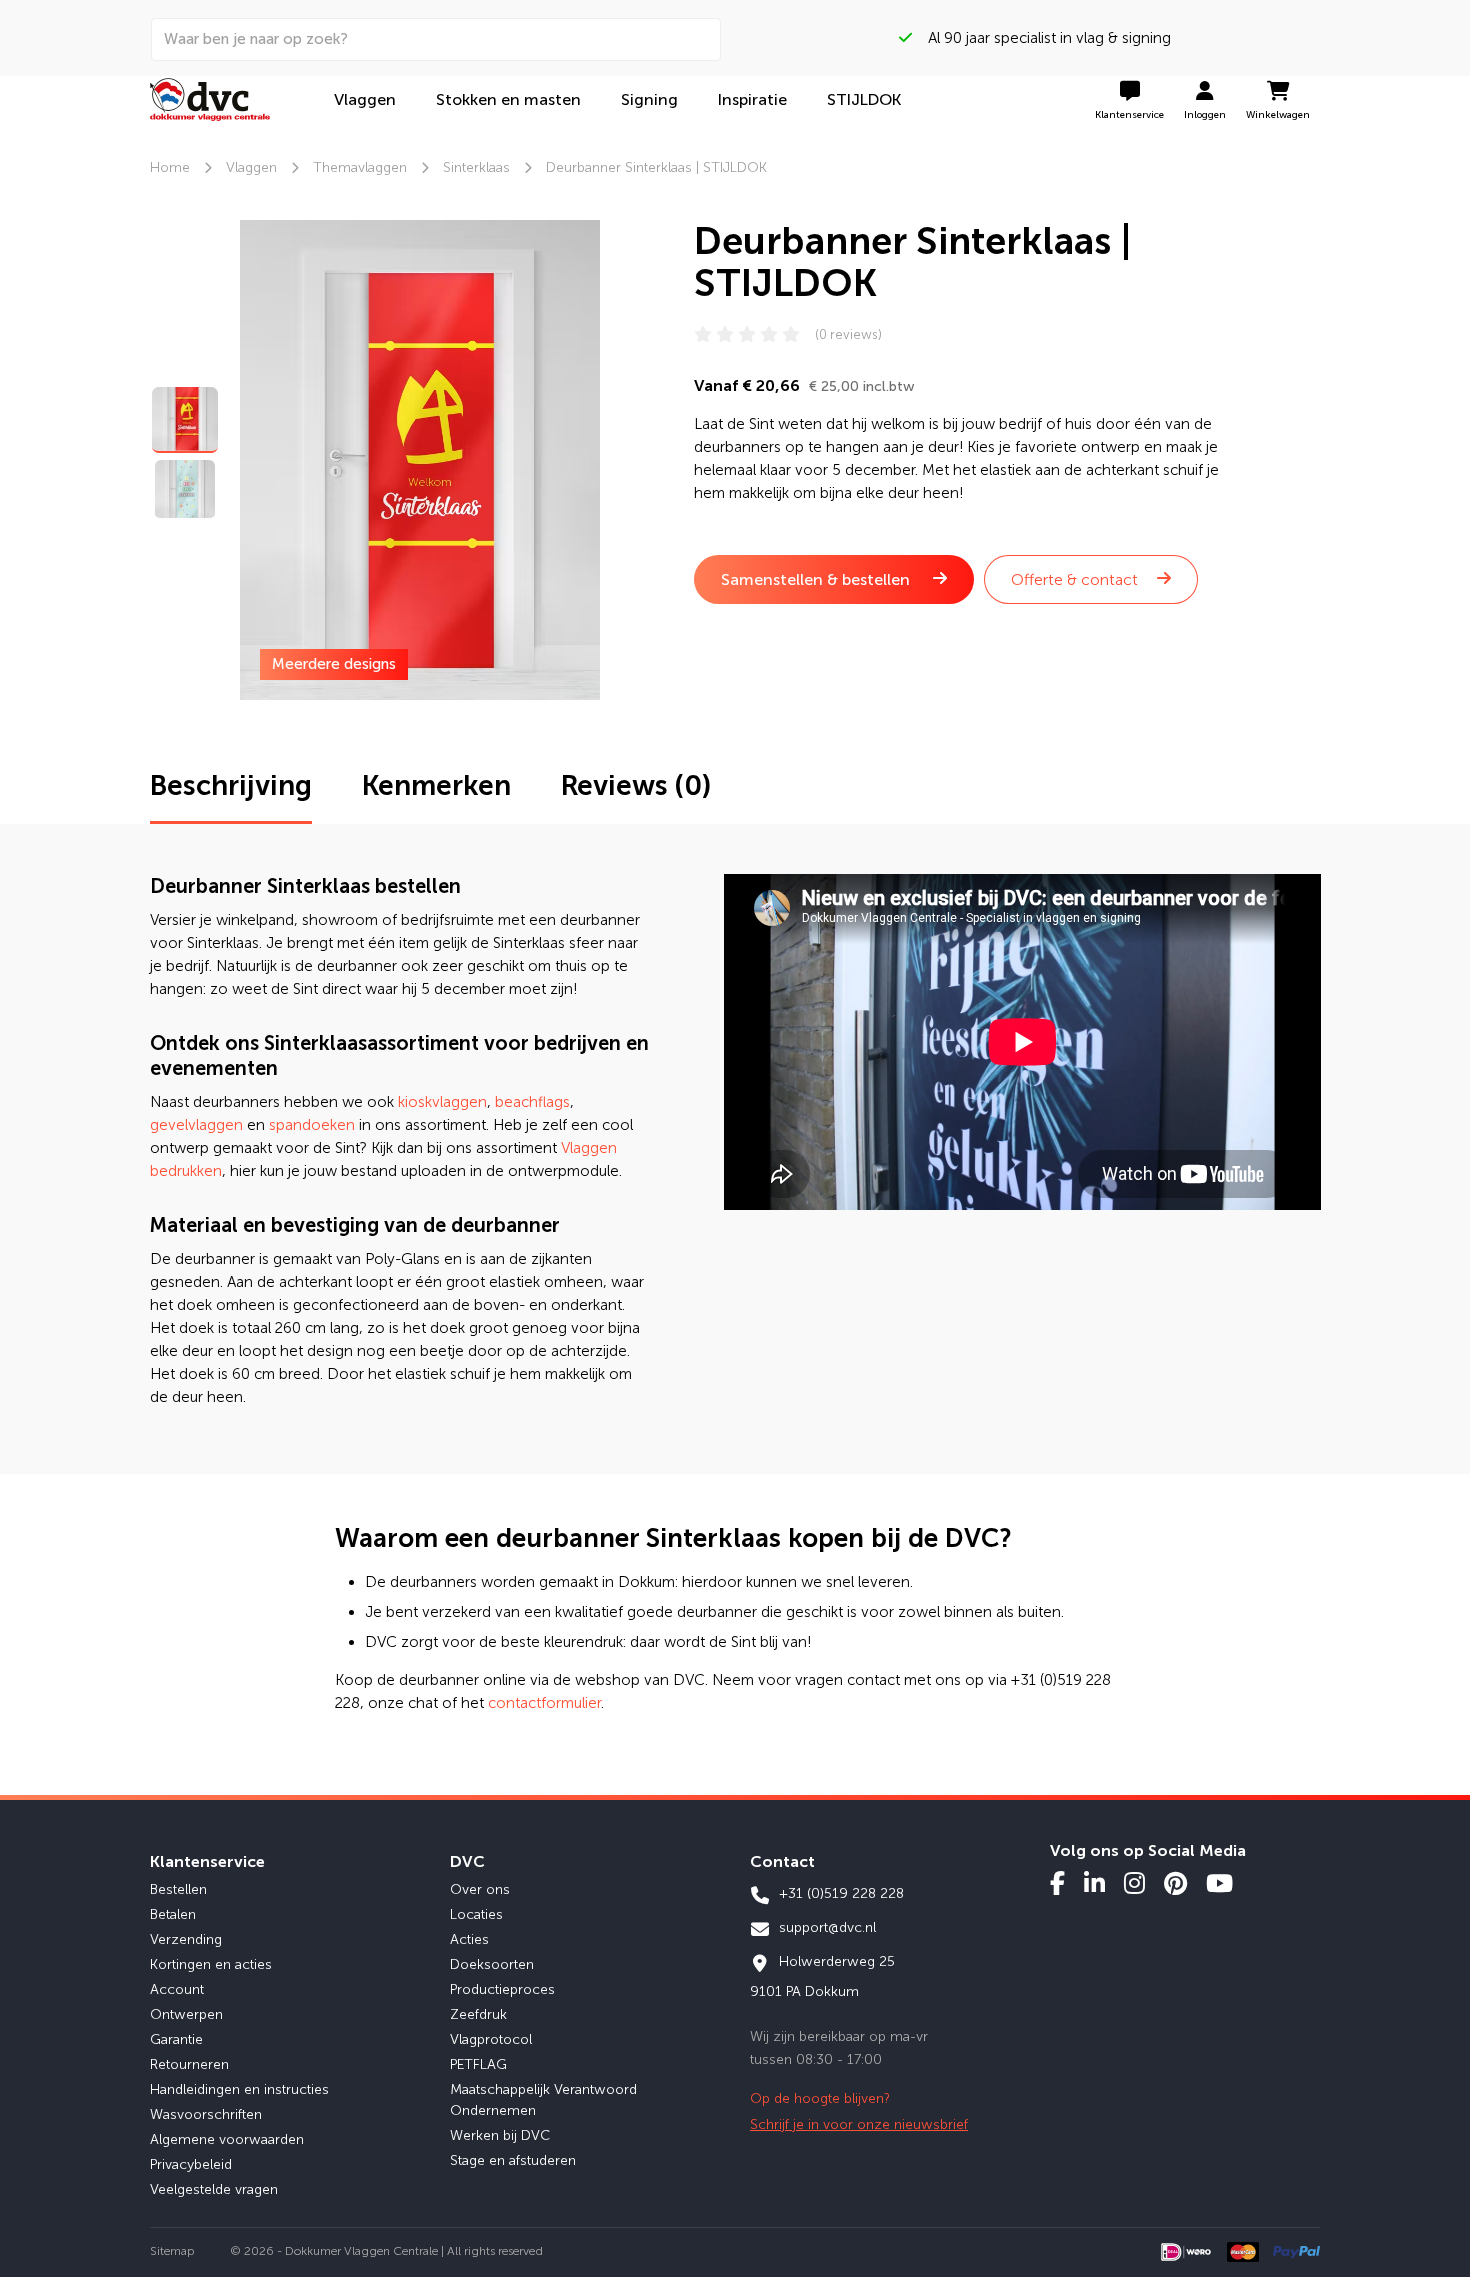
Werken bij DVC (500, 2135)
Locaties (476, 1914)
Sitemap (172, 2251)
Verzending (186, 1939)
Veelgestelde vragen (214, 2189)
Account (177, 1989)
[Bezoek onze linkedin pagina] (1094, 1883)
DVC (467, 1861)
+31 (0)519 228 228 (839, 1893)
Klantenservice (207, 1861)
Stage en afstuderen (513, 2160)
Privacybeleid (191, 2164)
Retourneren (189, 2064)
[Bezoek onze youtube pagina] (1219, 1883)
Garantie (176, 2039)
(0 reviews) (848, 334)
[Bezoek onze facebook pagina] (1057, 1883)
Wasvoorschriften (206, 2114)
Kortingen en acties (211, 1964)
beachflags (532, 1102)
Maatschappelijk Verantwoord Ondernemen (543, 2100)
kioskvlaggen (442, 1102)
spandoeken (312, 1125)
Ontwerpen (186, 2014)
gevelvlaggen (196, 1125)
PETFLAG (478, 2064)
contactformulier (544, 1703)
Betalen (173, 1914)
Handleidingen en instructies (239, 2089)
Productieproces (502, 1989)
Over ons (480, 1889)
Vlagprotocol (491, 2039)
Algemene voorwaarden (227, 2139)
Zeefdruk (478, 2014)
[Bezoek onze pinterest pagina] (1175, 1883)
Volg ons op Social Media (1148, 1850)
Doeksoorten (492, 1964)
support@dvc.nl (825, 1927)
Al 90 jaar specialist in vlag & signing (1041, 38)
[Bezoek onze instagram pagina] (1134, 1883)
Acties (469, 1939)
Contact (782, 1861)
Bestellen (178, 1889)
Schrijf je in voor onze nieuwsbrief (859, 2124)
